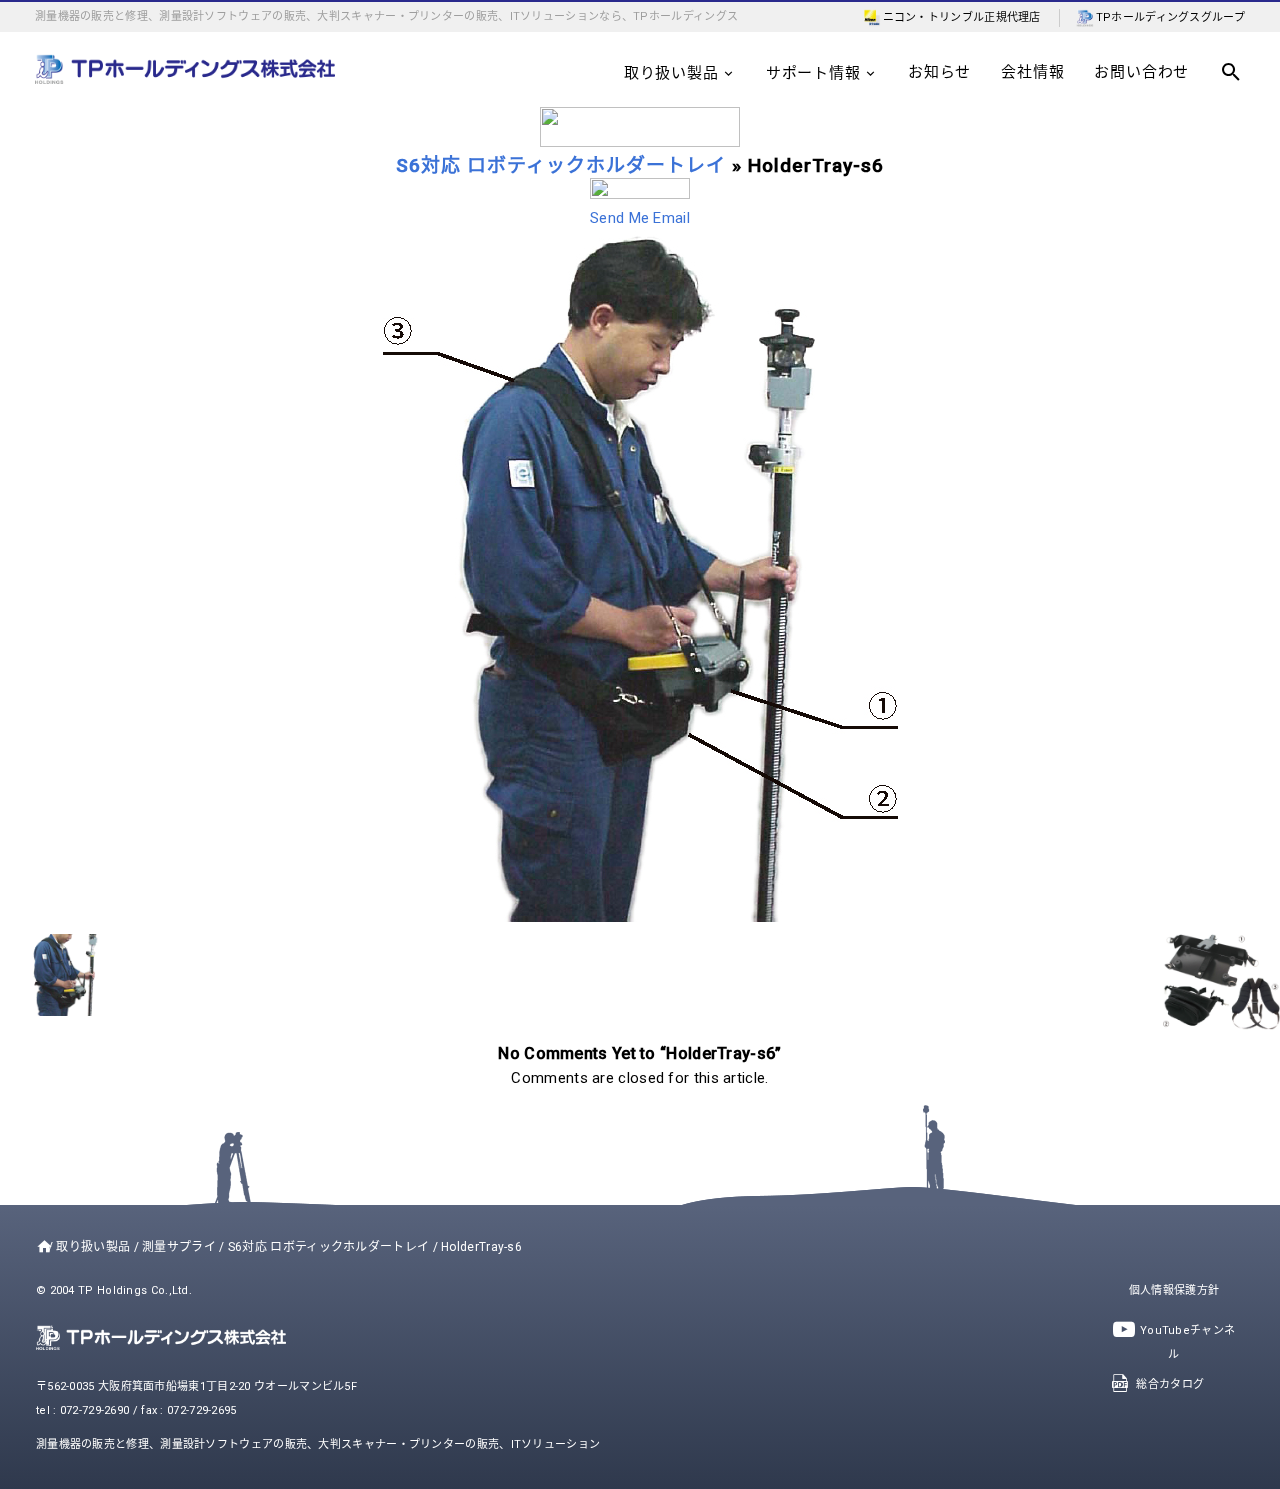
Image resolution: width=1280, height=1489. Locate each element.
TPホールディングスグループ (1170, 17)
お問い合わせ (1141, 72)
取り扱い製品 (671, 73)
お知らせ (939, 72)
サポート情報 (813, 73)
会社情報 (1032, 72)
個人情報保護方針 (1174, 1290)
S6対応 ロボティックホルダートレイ (561, 165)
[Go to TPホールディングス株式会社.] (40, 1247)
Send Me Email (640, 218)
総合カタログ (1170, 1384)
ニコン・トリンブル (934, 17)
